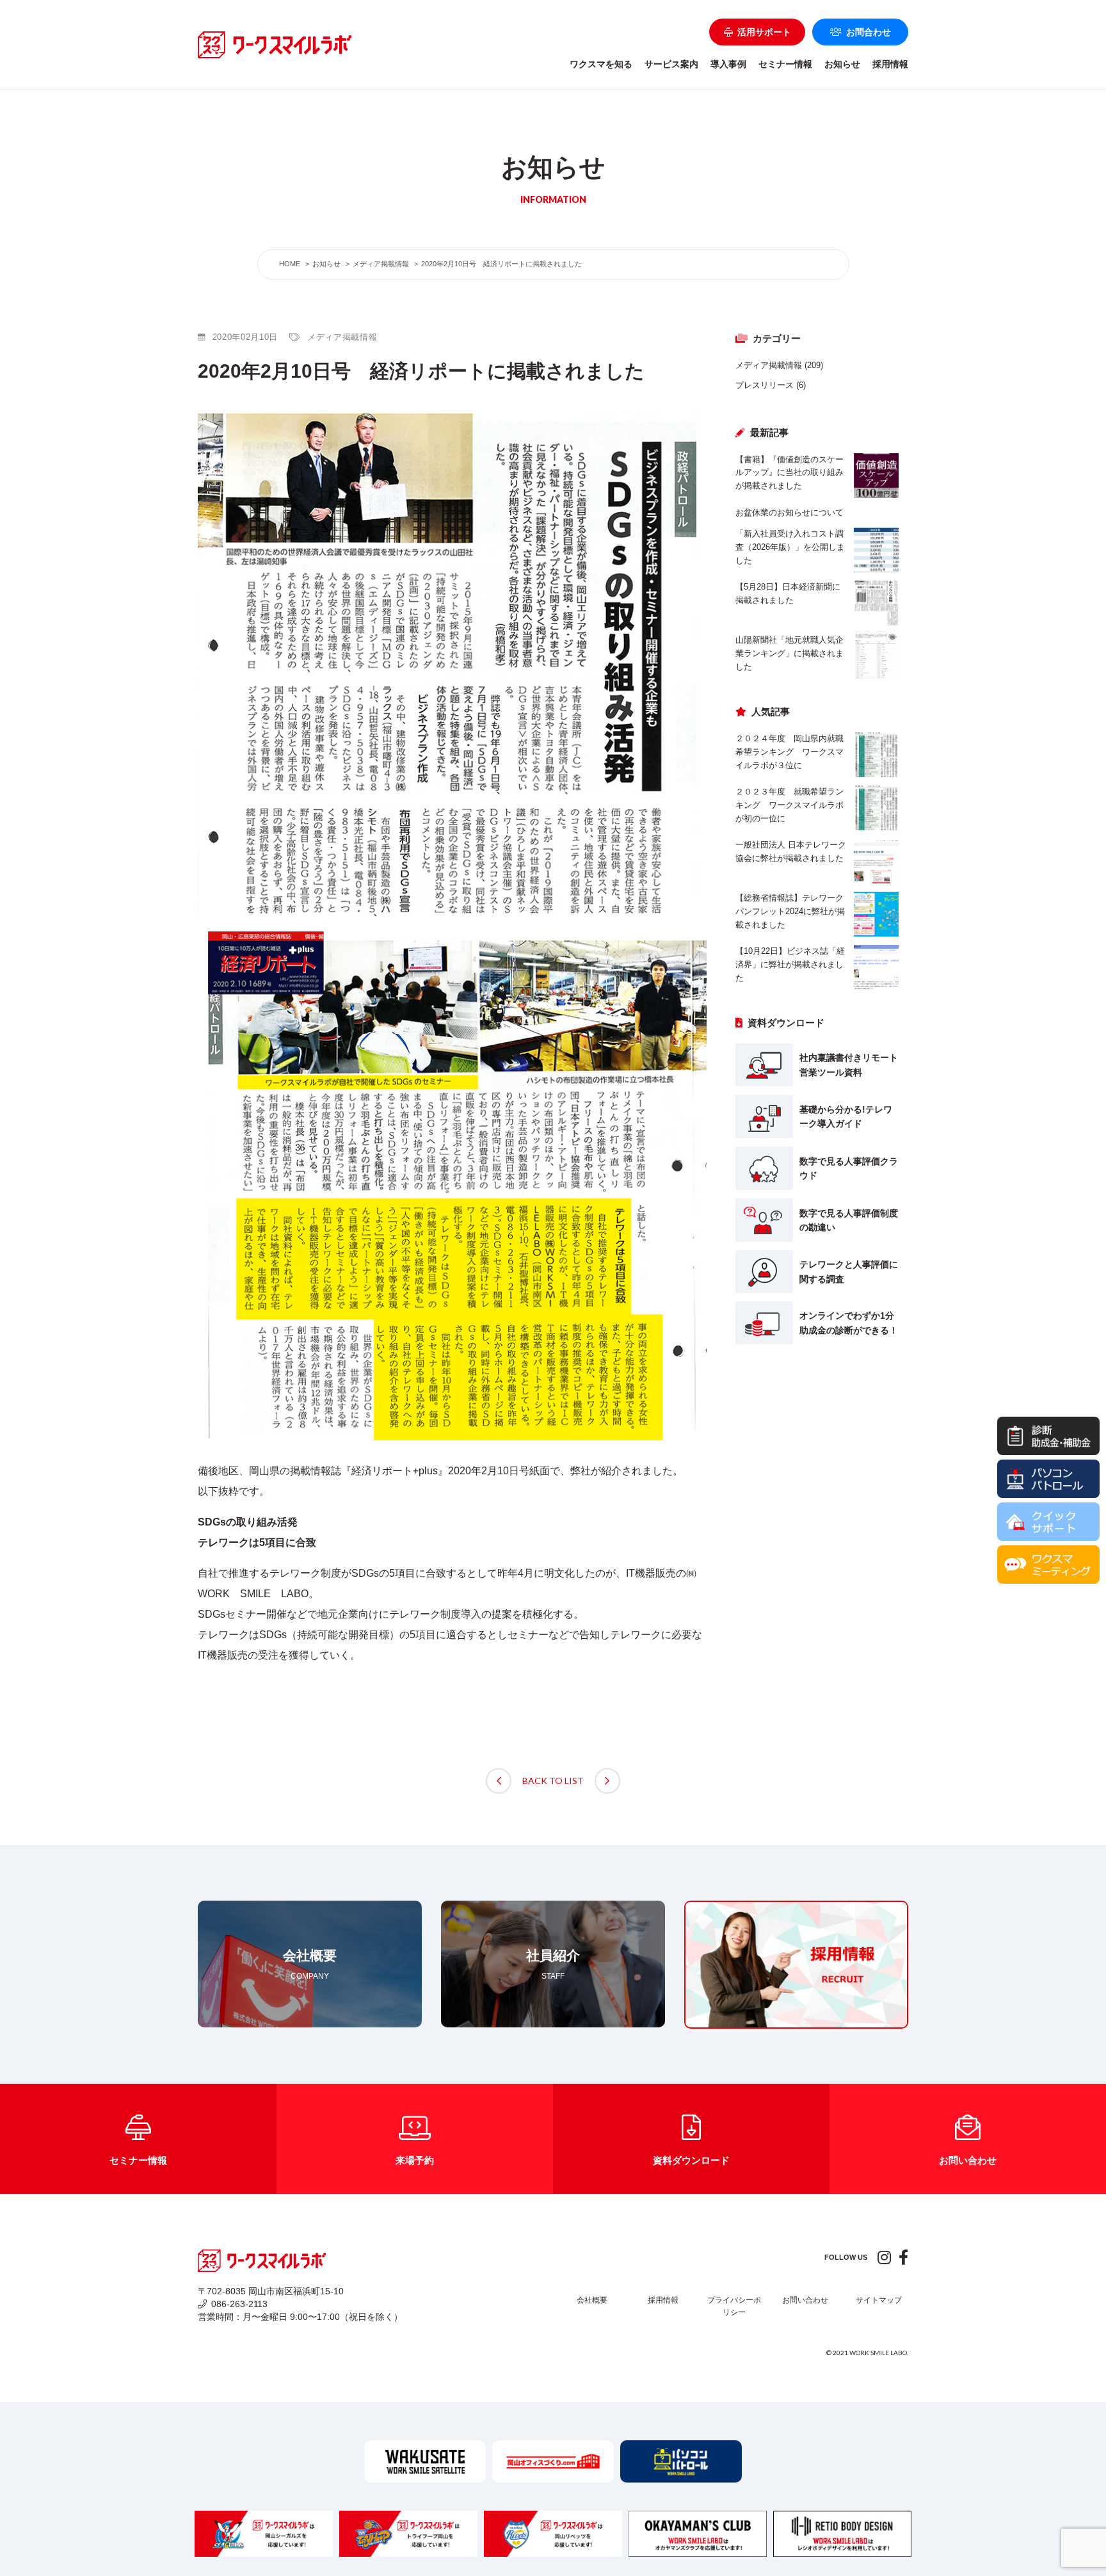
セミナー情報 (785, 64)
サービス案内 (671, 64)
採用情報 (890, 64)
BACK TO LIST (553, 1781)
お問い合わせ (805, 2300)
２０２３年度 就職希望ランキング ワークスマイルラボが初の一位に (789, 805)
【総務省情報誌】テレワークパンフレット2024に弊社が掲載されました (790, 911)
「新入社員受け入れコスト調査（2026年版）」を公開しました (790, 547)
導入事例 (728, 64)
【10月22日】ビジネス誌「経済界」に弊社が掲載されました (790, 964)
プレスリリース (765, 385)
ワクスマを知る (601, 64)
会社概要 (592, 2300)
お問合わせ (869, 32)
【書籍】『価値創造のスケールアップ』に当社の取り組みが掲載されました (789, 473)
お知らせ (842, 64)
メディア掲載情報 (769, 365)
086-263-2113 (239, 2304)
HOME (290, 264)
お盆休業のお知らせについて (789, 512)
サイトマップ (879, 2300)
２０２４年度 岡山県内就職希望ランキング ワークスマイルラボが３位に (789, 752)
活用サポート (764, 32)
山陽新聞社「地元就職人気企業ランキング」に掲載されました (789, 653)
